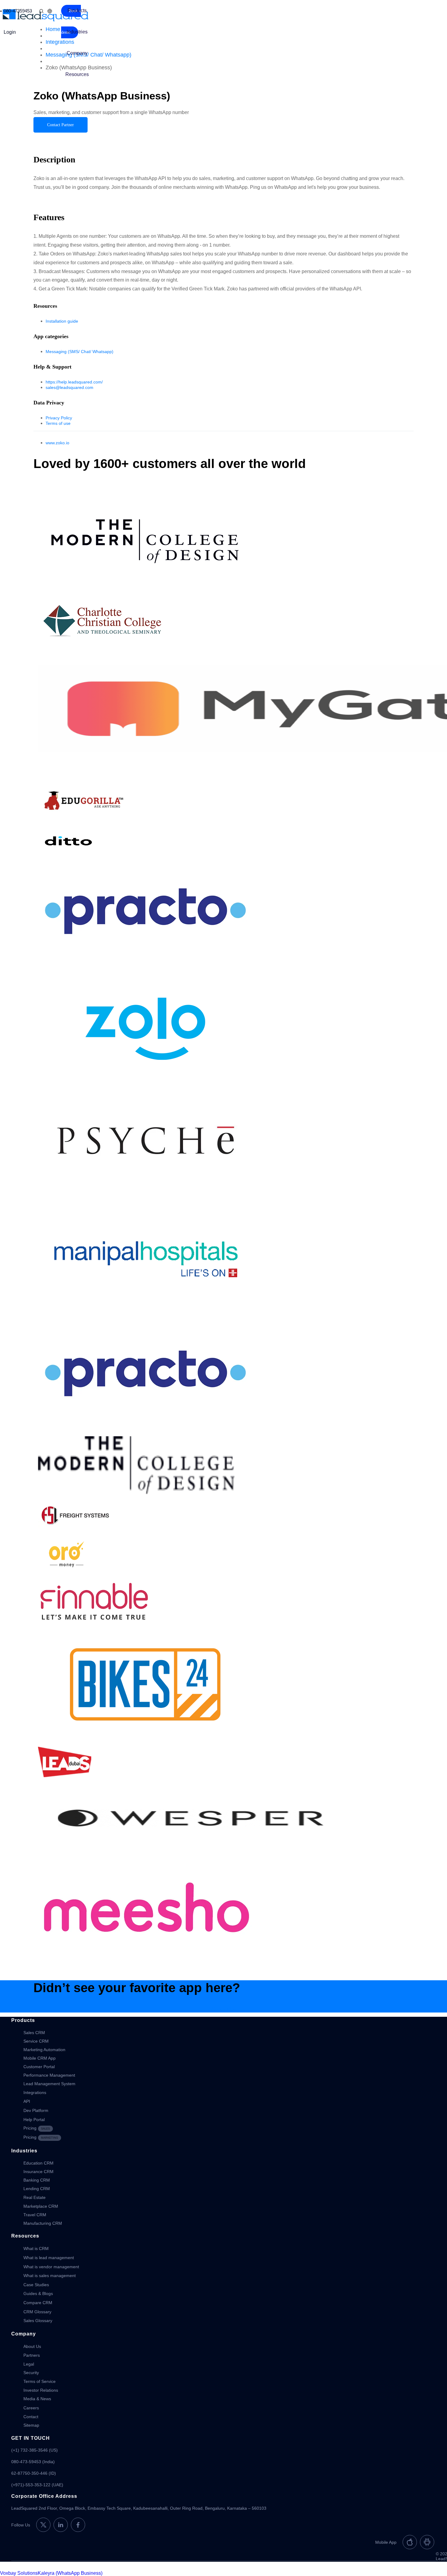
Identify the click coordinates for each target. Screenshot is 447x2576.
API (27, 2101)
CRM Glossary (37, 2312)
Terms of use (58, 423)
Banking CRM (37, 2180)
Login (10, 32)
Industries (77, 32)
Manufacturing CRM (43, 2223)
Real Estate (35, 2197)
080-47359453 (18, 11)
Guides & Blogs (38, 2293)
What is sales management (50, 2276)
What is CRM (36, 2248)
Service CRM (36, 2041)
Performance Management (49, 2075)
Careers (31, 2408)
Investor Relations (41, 2390)
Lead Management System (49, 2084)
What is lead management (49, 2258)
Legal (29, 2364)
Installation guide (62, 321)
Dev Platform (36, 2110)
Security (31, 2373)
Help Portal (34, 2120)
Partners (32, 2355)
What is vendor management (51, 2267)
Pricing (37, 2128)
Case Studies (36, 2285)
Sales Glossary (38, 2321)
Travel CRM (35, 2215)
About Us (32, 2346)
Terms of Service (40, 2381)
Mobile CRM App (40, 2058)
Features (65, 130)
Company (77, 53)
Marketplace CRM (41, 2206)
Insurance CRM (38, 2172)
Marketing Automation (44, 2050)
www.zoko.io (57, 443)
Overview (44, 130)
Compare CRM (38, 2303)
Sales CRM (34, 2033)
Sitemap (31, 2425)
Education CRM (38, 2163)
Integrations (35, 2092)
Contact (31, 2417)
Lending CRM (37, 2189)
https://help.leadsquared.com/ (74, 382)
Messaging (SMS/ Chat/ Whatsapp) (80, 352)
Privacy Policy (59, 418)
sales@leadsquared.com (69, 387)
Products (77, 10)
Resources (77, 74)
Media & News (37, 2399)
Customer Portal (39, 2067)
